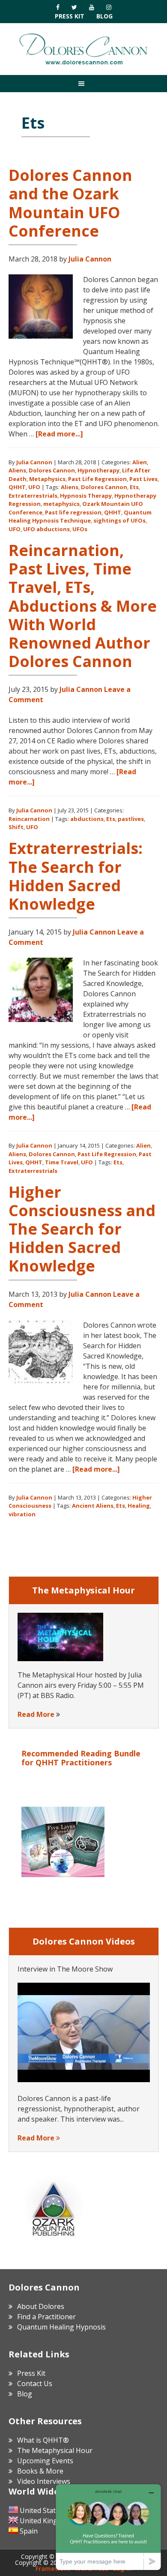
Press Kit (70, 16)
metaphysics (61, 504)
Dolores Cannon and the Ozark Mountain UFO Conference (70, 203)
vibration (22, 1514)
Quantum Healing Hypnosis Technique (80, 517)
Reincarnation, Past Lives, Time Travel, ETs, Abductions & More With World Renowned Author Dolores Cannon (83, 606)
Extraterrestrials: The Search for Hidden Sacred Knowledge (76, 876)
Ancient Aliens (93, 1506)
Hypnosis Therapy (86, 496)
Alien (140, 462)
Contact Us (35, 2384)
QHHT (17, 487)
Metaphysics (47, 479)
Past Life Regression (97, 479)
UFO (34, 487)
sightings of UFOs (119, 520)
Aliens (17, 470)
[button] (83, 83)
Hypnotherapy (98, 470)
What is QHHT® (43, 2440)
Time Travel (62, 1162)
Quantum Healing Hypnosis (61, 2327)
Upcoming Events (45, 2461)
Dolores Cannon (83, 49)
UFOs (80, 529)
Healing (139, 1506)
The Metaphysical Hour (55, 2450)
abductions (87, 819)
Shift (16, 827)
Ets (134, 487)
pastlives (131, 819)
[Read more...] (59, 434)
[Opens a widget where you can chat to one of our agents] (108, 2527)
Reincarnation (29, 819)
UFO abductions (46, 529)
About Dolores (41, 2306)
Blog (104, 16)
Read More (36, 1714)
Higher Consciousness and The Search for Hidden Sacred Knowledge (82, 1229)
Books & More (40, 2471)
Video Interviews (44, 2481)
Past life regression (73, 512)
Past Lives (143, 479)
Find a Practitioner (46, 2317)
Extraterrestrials (33, 496)
